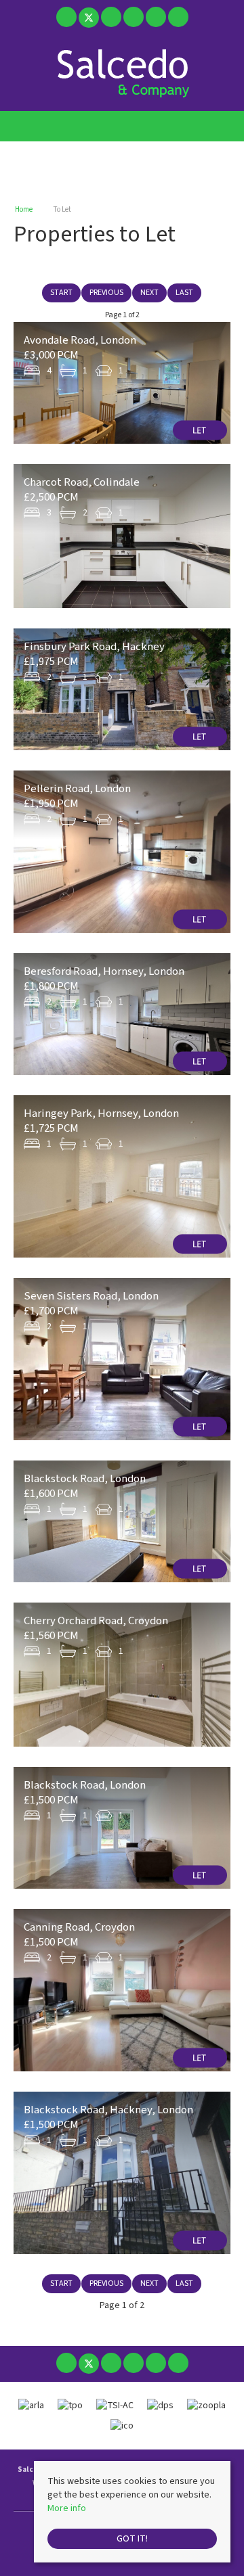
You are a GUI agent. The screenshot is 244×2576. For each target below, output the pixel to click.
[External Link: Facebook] (67, 20)
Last (184, 293)
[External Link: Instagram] (112, 20)
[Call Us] (178, 17)
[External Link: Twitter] (90, 20)
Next (149, 293)
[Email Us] (156, 17)
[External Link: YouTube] (135, 20)
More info (67, 2508)
